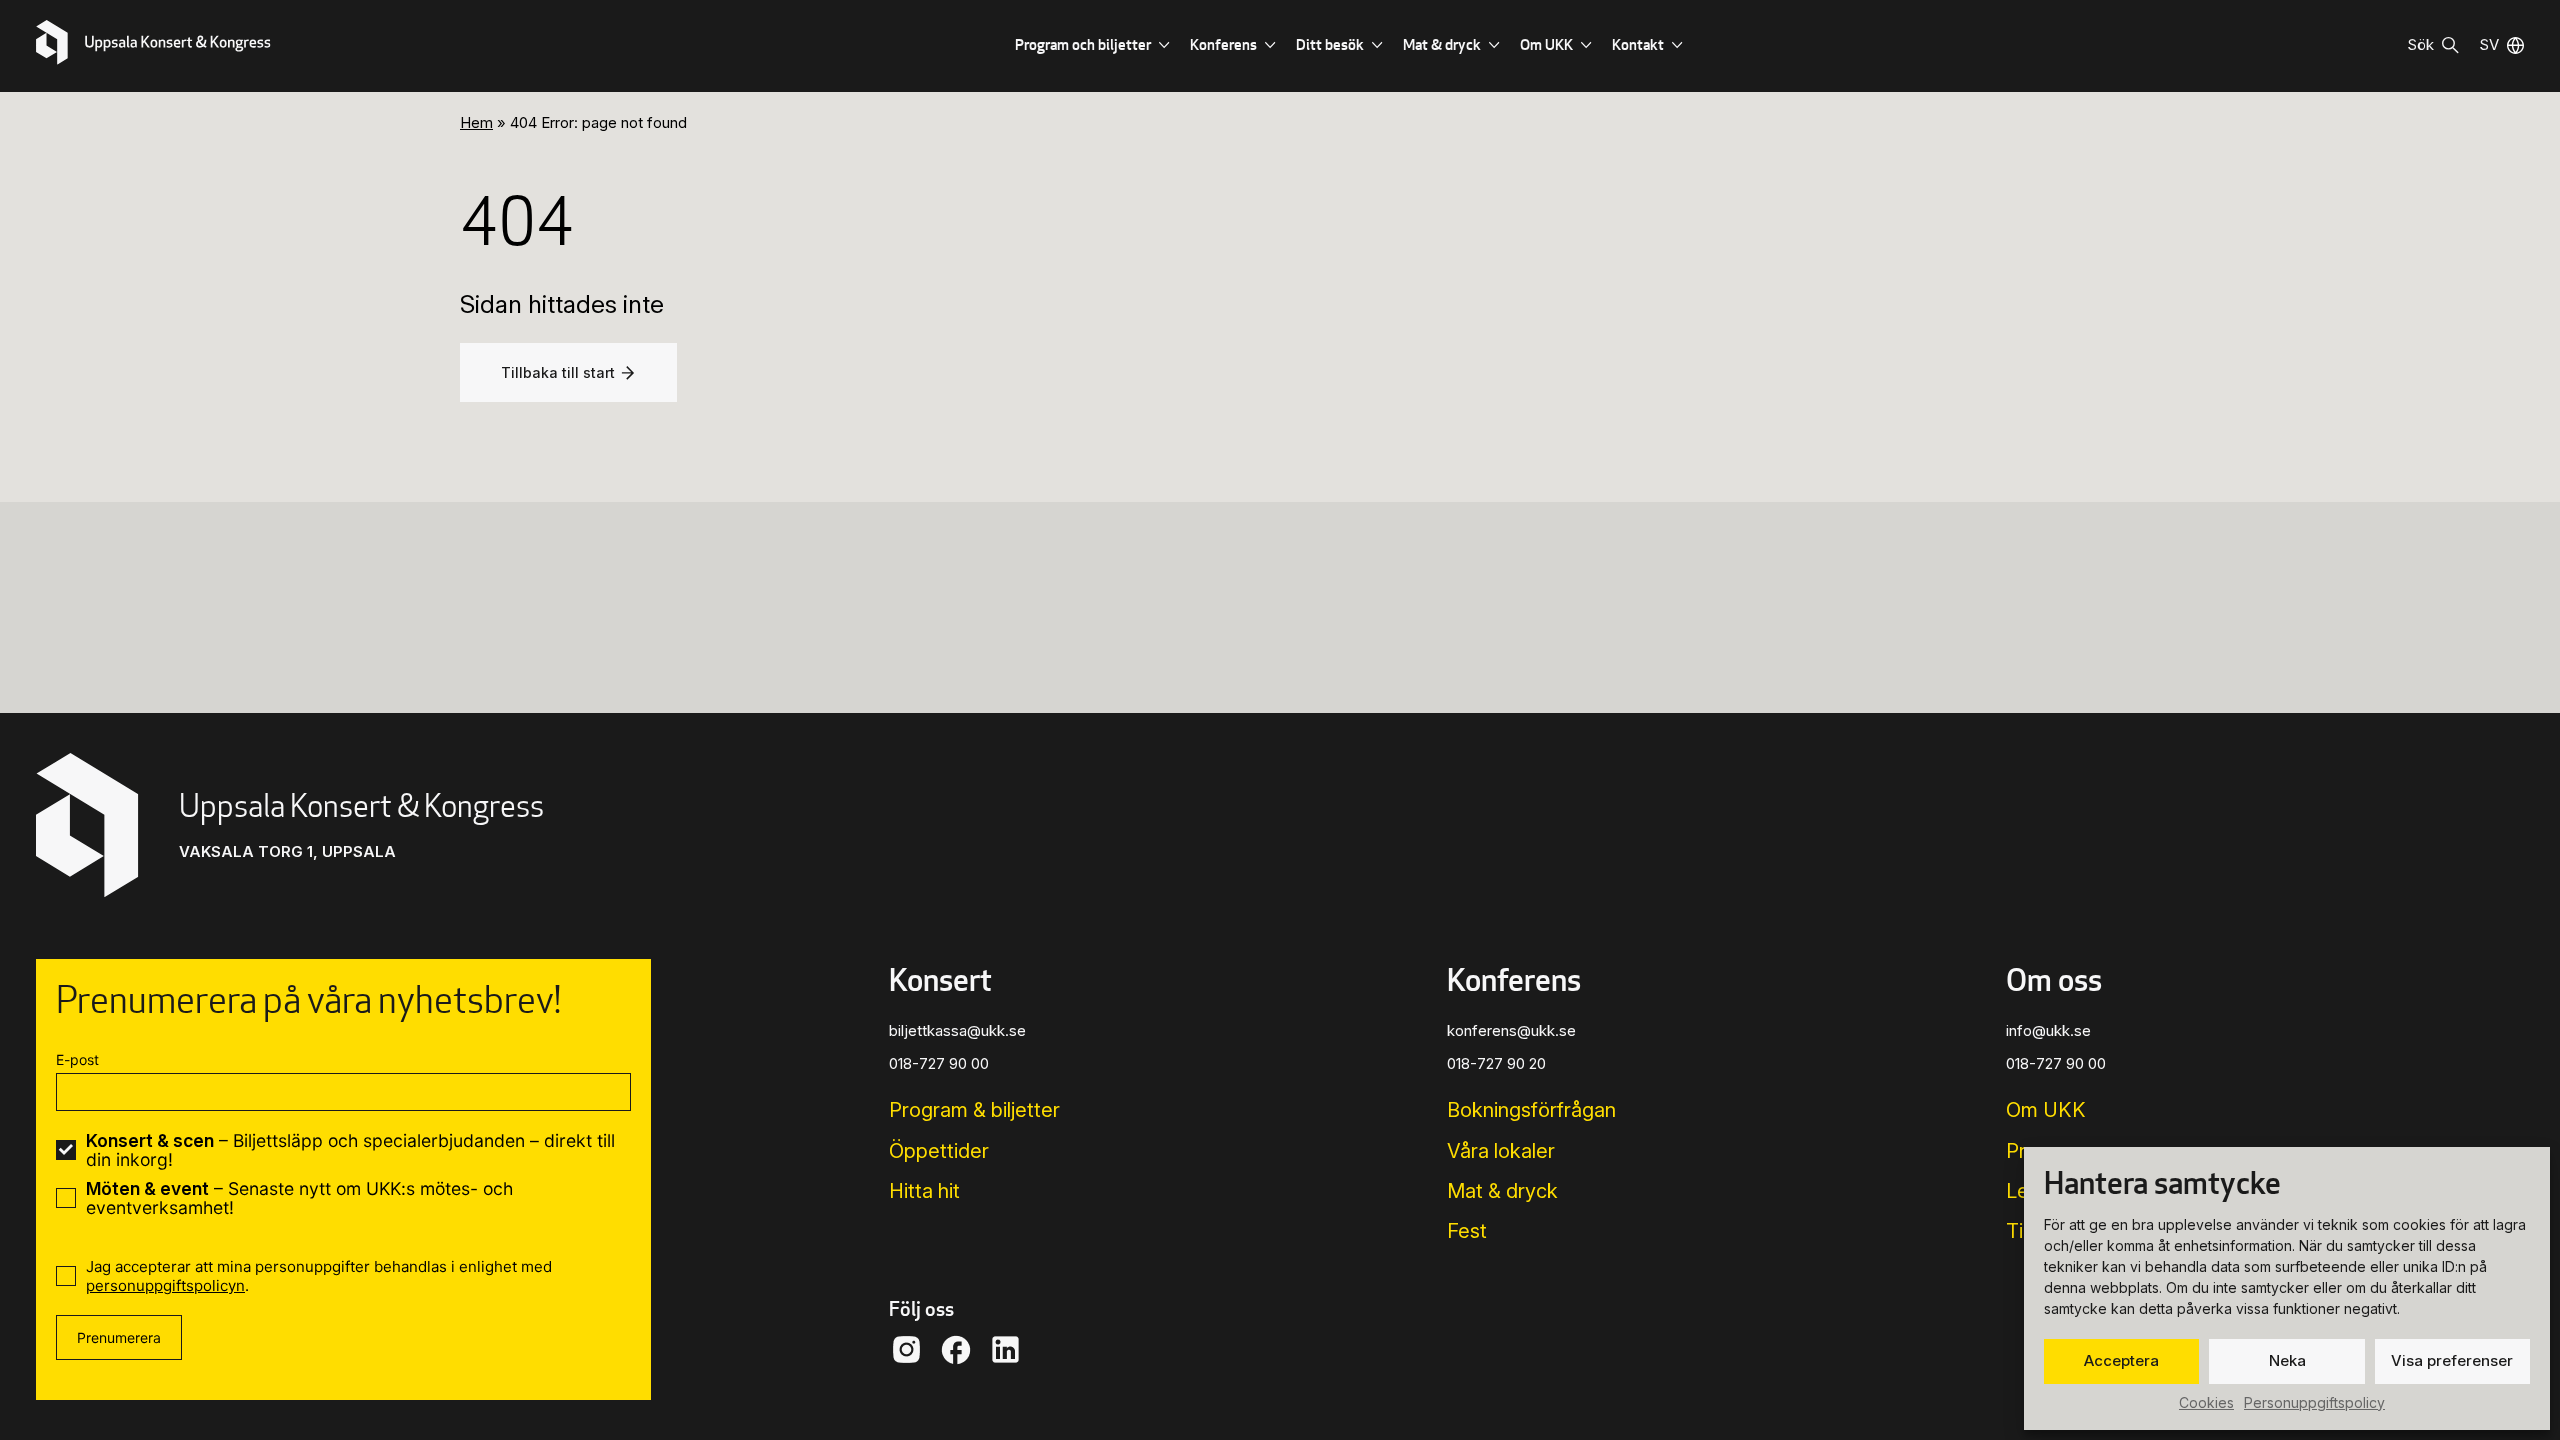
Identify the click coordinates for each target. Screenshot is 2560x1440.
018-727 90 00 (939, 1063)
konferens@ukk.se (1511, 1030)
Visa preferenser (2452, 1360)
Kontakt (1638, 44)
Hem (476, 122)
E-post (77, 1059)
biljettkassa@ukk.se (957, 1030)
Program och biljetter (1083, 44)
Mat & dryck (1442, 44)
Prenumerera (119, 1337)
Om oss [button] (2054, 979)
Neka (2287, 1360)
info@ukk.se (2048, 1030)
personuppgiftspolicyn (165, 1285)
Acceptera (2121, 1360)
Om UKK (1546, 44)
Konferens (1223, 44)
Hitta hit (924, 1191)
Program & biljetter (974, 1110)
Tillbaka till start (558, 372)
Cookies (2206, 1402)
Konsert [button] (940, 979)
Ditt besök (1330, 44)
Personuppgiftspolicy (2314, 1402)
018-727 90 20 (1496, 1063)
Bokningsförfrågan (1531, 1110)
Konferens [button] (1514, 979)
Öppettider (939, 1151)
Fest (1467, 1231)
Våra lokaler (1501, 1151)
